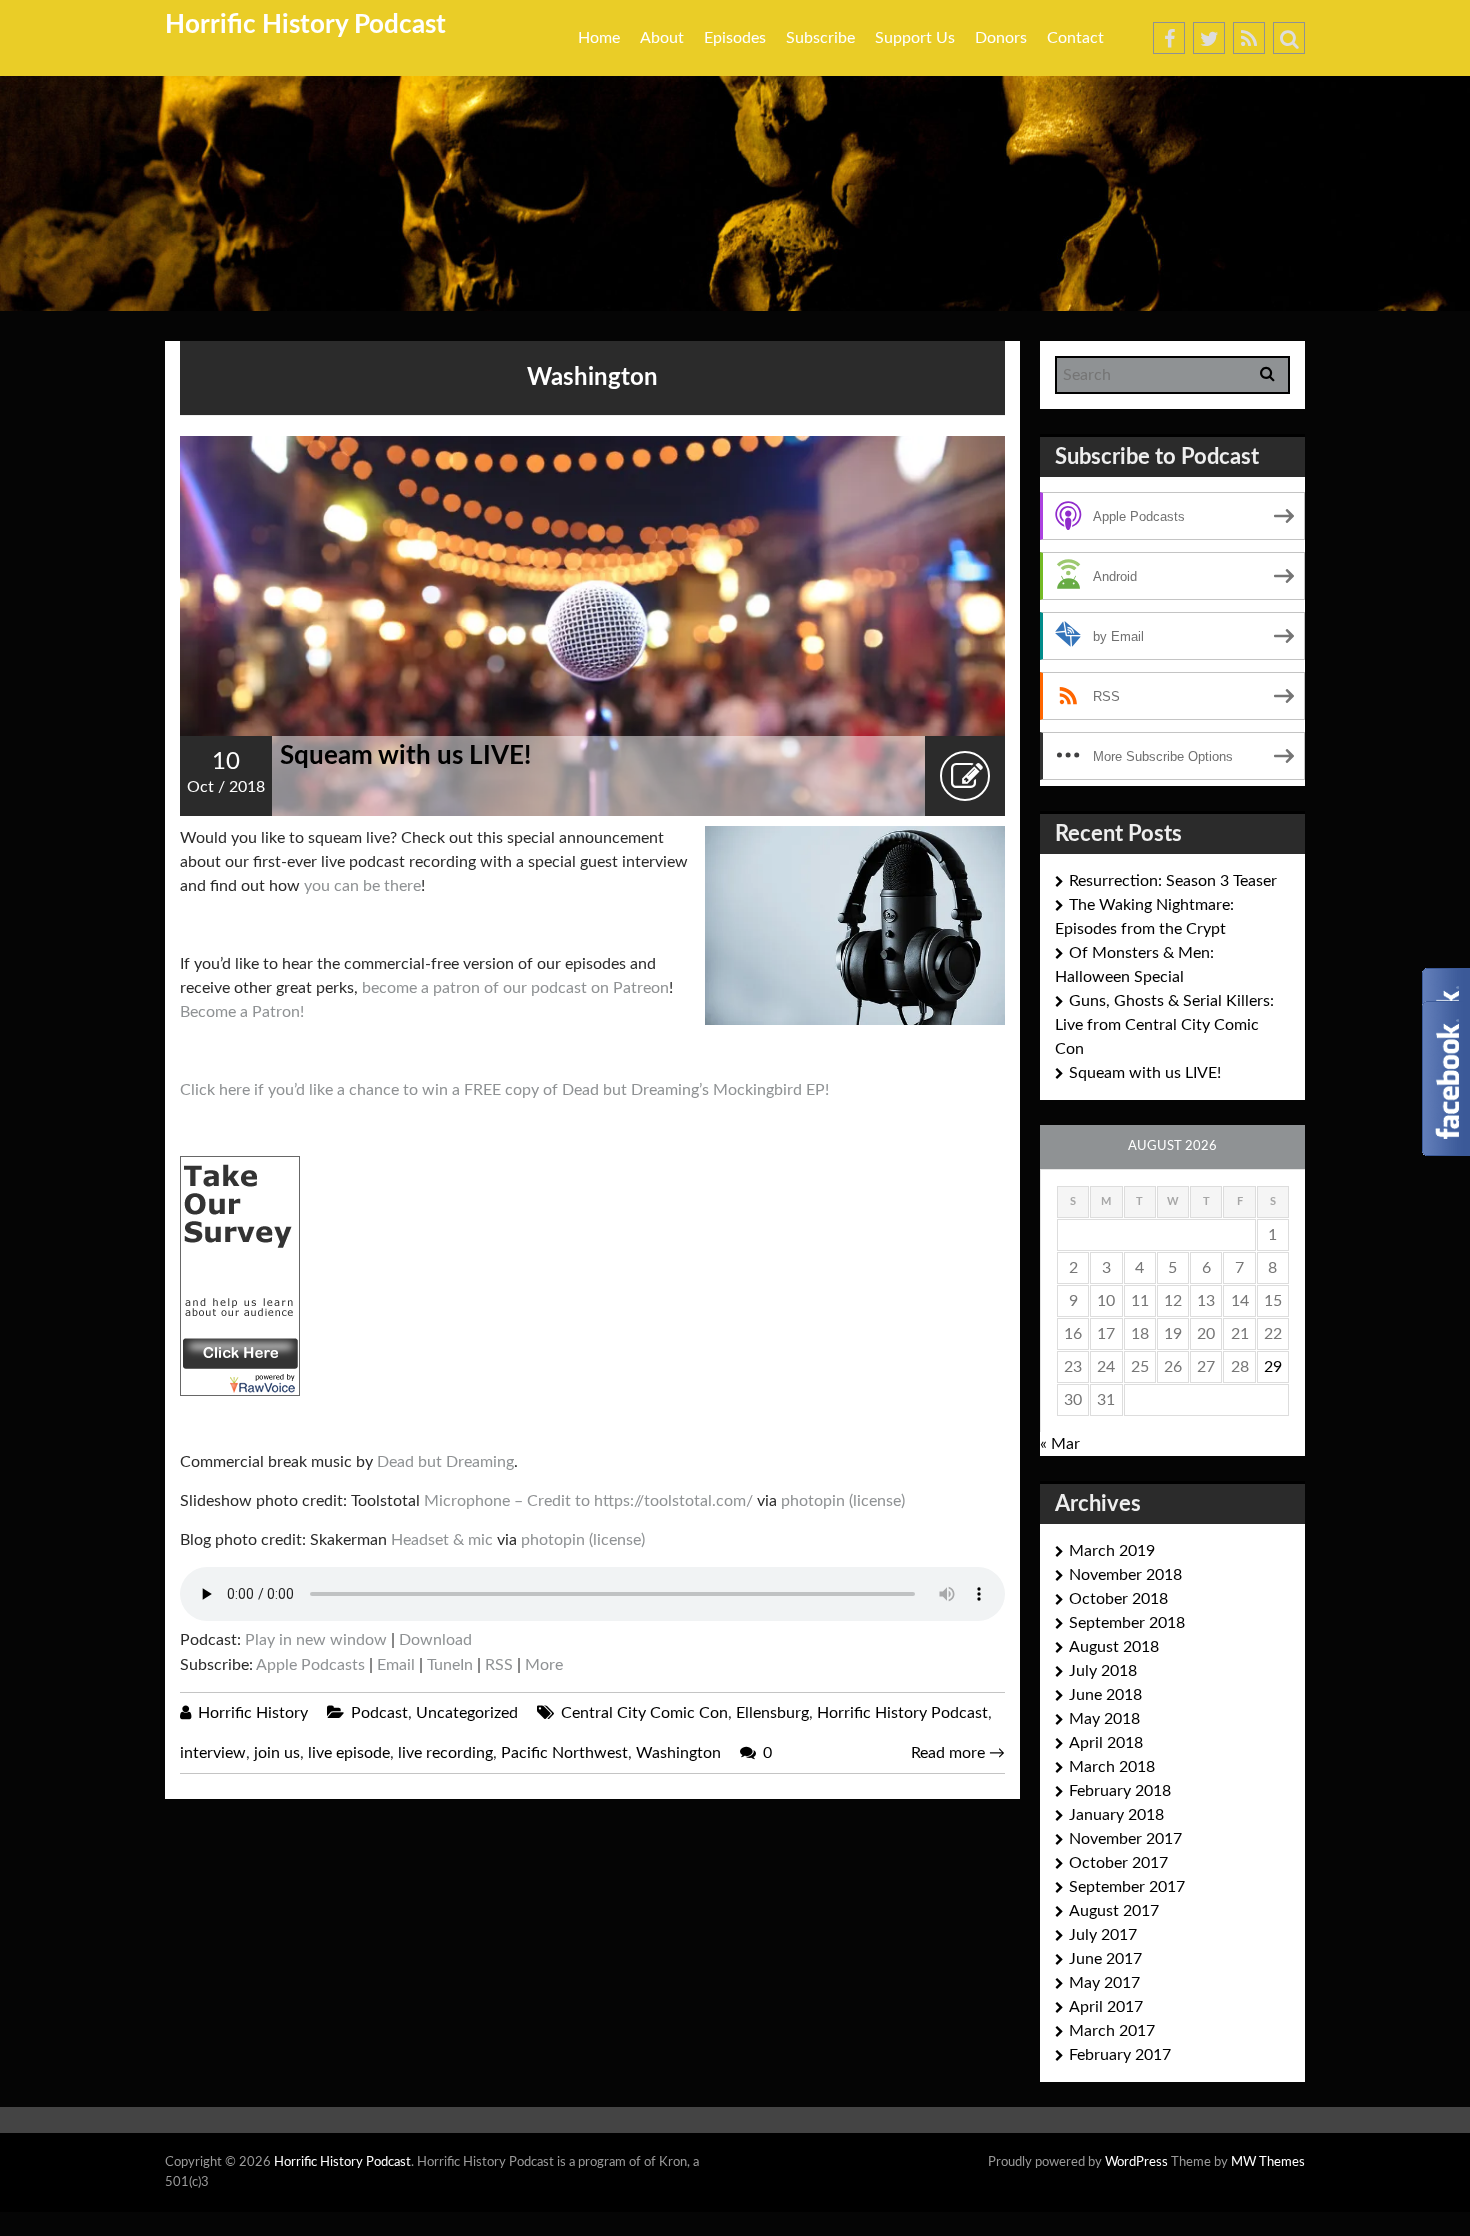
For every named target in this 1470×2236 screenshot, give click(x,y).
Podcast (379, 1713)
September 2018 (1127, 1623)
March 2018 (1112, 1767)
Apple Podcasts (310, 1665)
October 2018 (1118, 1599)
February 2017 (1120, 2055)
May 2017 (1104, 1983)
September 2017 (1127, 1887)
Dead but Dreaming (445, 1462)
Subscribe (820, 38)
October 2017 (1118, 1863)
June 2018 (1105, 1695)
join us (277, 1753)
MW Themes (1268, 2162)
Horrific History (253, 1713)
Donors (1001, 38)
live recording (445, 1753)
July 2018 (1103, 1671)
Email (396, 1665)
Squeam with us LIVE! (405, 756)
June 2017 (1105, 1959)
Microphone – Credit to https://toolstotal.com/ (588, 1501)
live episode (349, 1753)
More (544, 1665)
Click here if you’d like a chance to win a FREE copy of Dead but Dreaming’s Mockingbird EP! (504, 1090)
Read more (958, 1753)
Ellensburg (772, 1713)
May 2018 (1104, 1719)
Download (435, 1640)
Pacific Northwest (564, 1753)
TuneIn (450, 1665)
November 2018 (1125, 1575)
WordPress (1136, 2162)
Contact (1075, 38)
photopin (813, 1501)
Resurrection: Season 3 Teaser (1173, 881)
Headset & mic (442, 1540)
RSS (499, 1665)
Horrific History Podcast (305, 25)
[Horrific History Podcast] (240, 1275)
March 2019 (1112, 1551)
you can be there (362, 886)
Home (599, 38)
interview (213, 1753)
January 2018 (1116, 1815)
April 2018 (1106, 1743)
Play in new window (316, 1640)
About (662, 38)
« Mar (1060, 1444)
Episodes (735, 38)
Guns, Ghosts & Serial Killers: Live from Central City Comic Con (1164, 1025)
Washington (678, 1753)
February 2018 (1120, 1791)
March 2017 (1112, 2031)
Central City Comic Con (644, 1713)
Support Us (915, 38)
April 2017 (1106, 2007)
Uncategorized (467, 1713)
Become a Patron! (242, 1012)
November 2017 (1125, 1839)
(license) (877, 1501)
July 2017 (1103, 1935)
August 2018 (1114, 1647)
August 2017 (1114, 1911)
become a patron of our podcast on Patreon (515, 988)
